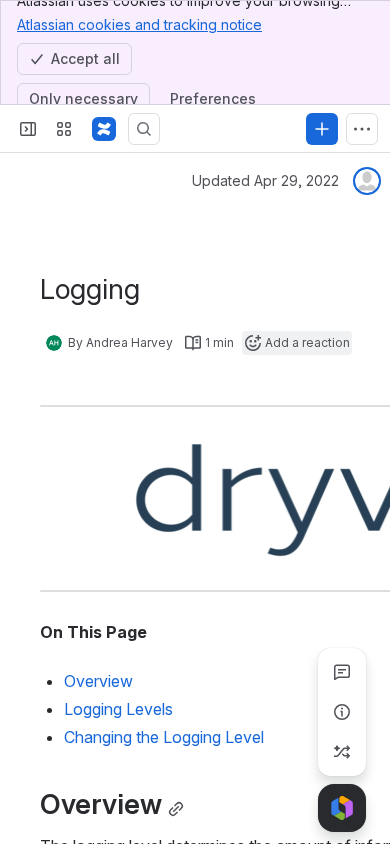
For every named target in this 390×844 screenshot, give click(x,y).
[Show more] (362, 129)
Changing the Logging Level (164, 737)
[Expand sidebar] (28, 129)
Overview (98, 681)
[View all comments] (342, 672)
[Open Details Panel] (342, 712)
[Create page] (342, 752)
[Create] (322, 129)
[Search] (144, 129)
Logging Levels (118, 709)
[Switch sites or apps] (64, 129)
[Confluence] (104, 129)
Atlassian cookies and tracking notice (139, 24)
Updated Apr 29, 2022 (265, 180)
